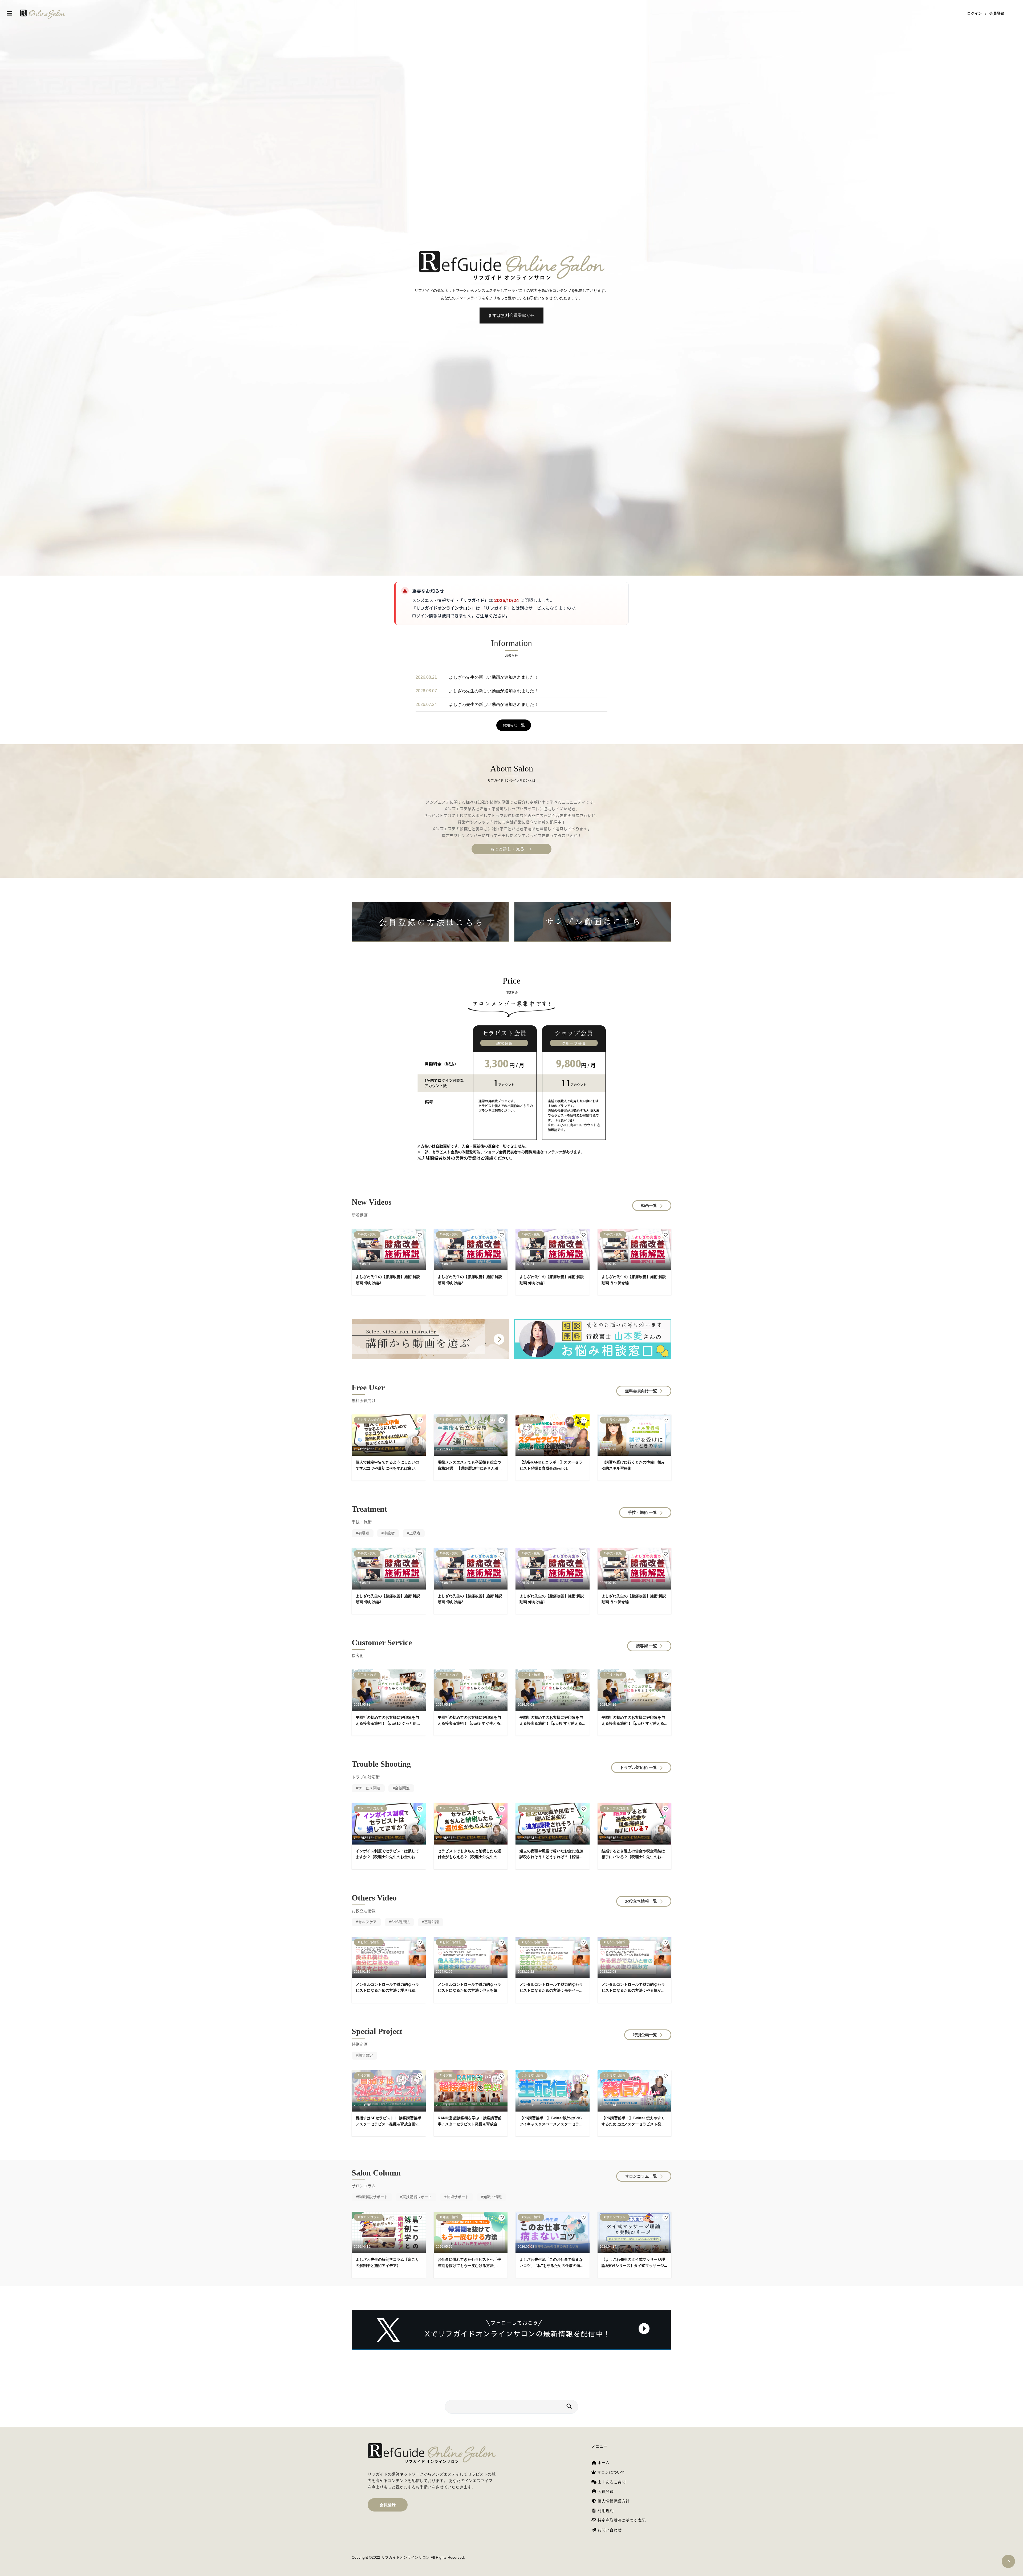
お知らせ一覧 (514, 725)
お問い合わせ (609, 2530)
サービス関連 (369, 1788)
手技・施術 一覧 (642, 1512)
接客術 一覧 (646, 1646)
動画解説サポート (373, 2197)
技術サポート (458, 2197)
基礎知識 (432, 1922)
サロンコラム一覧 (641, 2176)
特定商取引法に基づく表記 (621, 2520)
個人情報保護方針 (613, 2501)
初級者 (364, 1533)
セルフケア (367, 1922)
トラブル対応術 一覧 (638, 1767)
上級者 (415, 1533)
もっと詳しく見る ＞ (511, 849)
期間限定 (366, 2055)
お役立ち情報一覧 (641, 1901)
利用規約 (605, 2511)
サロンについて (610, 2472)
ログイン (975, 13)
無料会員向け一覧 (641, 1391)
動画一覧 (649, 1205)
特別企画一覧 (645, 2035)
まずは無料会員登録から (511, 315)
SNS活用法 (400, 1922)
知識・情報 (493, 2197)
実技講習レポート (417, 2197)
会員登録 (997, 13)
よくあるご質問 (611, 2482)
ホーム (603, 2463)
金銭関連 (402, 1788)
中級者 (389, 1533)
